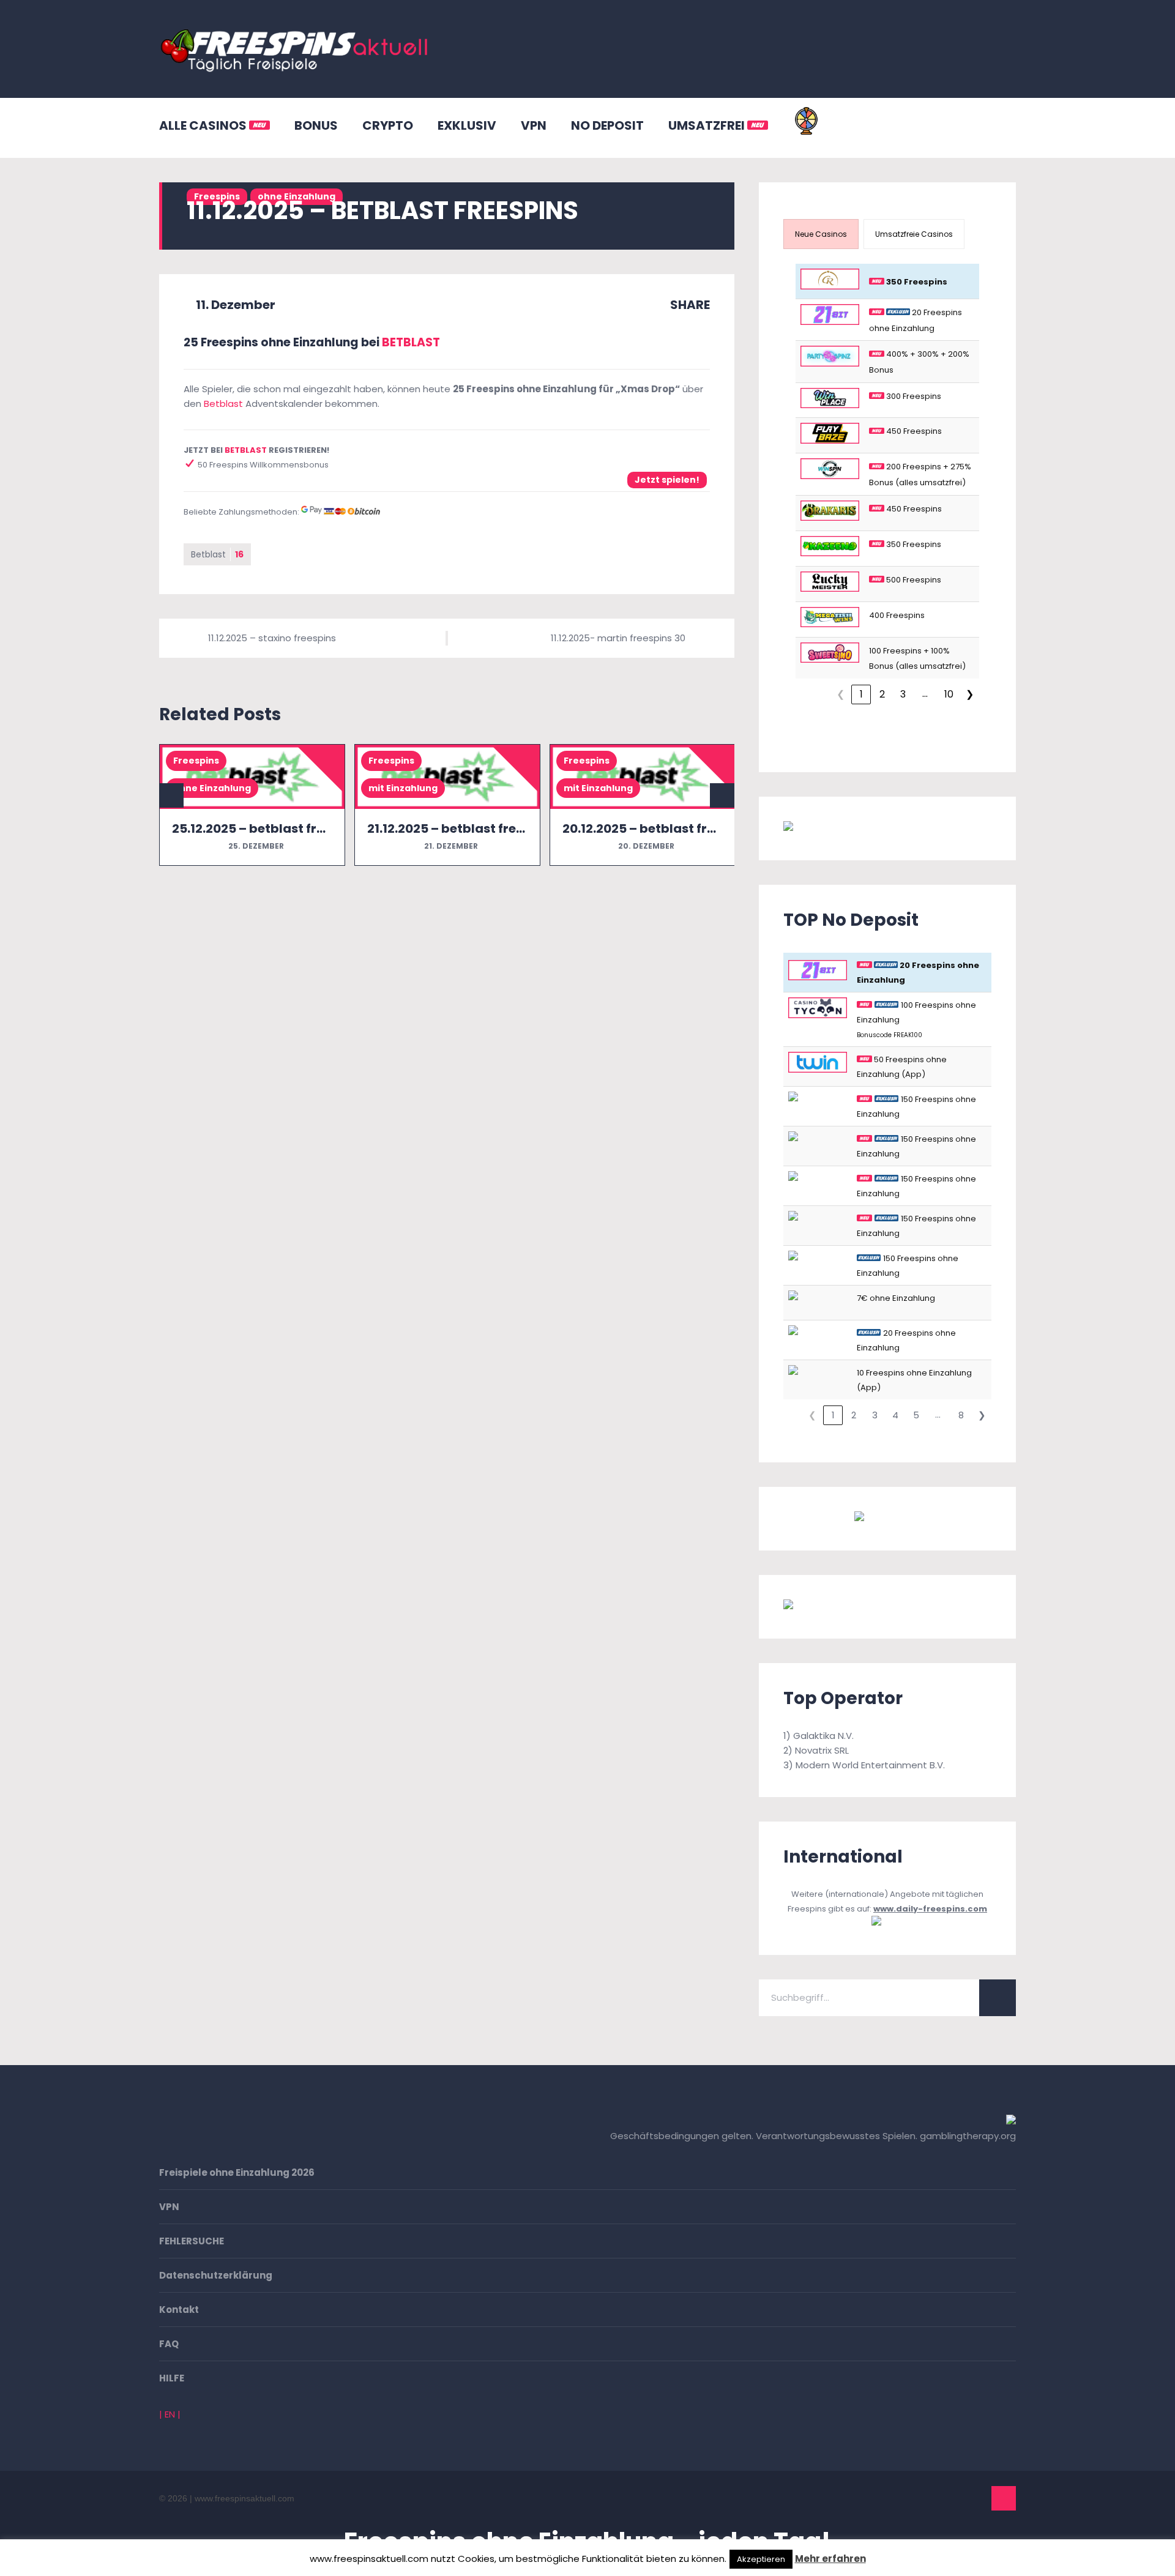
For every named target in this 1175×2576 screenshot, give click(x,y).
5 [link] (916, 1415)
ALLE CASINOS (204, 125)
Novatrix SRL (822, 1750)
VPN (534, 125)
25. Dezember (255, 846)
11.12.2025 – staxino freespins (272, 638)
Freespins (196, 761)
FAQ (169, 2344)
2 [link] (882, 694)
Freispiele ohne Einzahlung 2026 (237, 2172)
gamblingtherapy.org (968, 2136)
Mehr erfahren (830, 2559)
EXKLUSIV (467, 125)
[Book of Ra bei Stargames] (848, 1606)
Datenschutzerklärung (216, 2275)
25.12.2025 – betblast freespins (268, 828)
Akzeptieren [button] (761, 2559)
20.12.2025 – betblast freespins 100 (670, 828)
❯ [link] (970, 694)
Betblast (223, 404)
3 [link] (903, 694)
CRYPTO (388, 125)
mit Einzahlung (403, 788)
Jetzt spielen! (667, 480)
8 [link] (961, 1415)
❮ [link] (841, 694)
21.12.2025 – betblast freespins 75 (471, 828)
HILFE (172, 2378)
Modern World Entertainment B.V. (870, 1765)
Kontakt (179, 2310)
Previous (171, 795)
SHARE (689, 305)
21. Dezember (450, 846)
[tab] (821, 234)
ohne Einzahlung (212, 788)
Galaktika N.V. (823, 1736)
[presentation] (821, 234)
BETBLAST (411, 342)
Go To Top (1004, 2498)
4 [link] (895, 1415)
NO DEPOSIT (607, 125)
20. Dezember (645, 846)
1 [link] (861, 694)
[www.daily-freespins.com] (888, 1923)
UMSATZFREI (708, 125)
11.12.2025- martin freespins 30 (618, 638)
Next (722, 795)
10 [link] (949, 694)
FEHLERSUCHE (192, 2241)
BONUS (316, 125)
